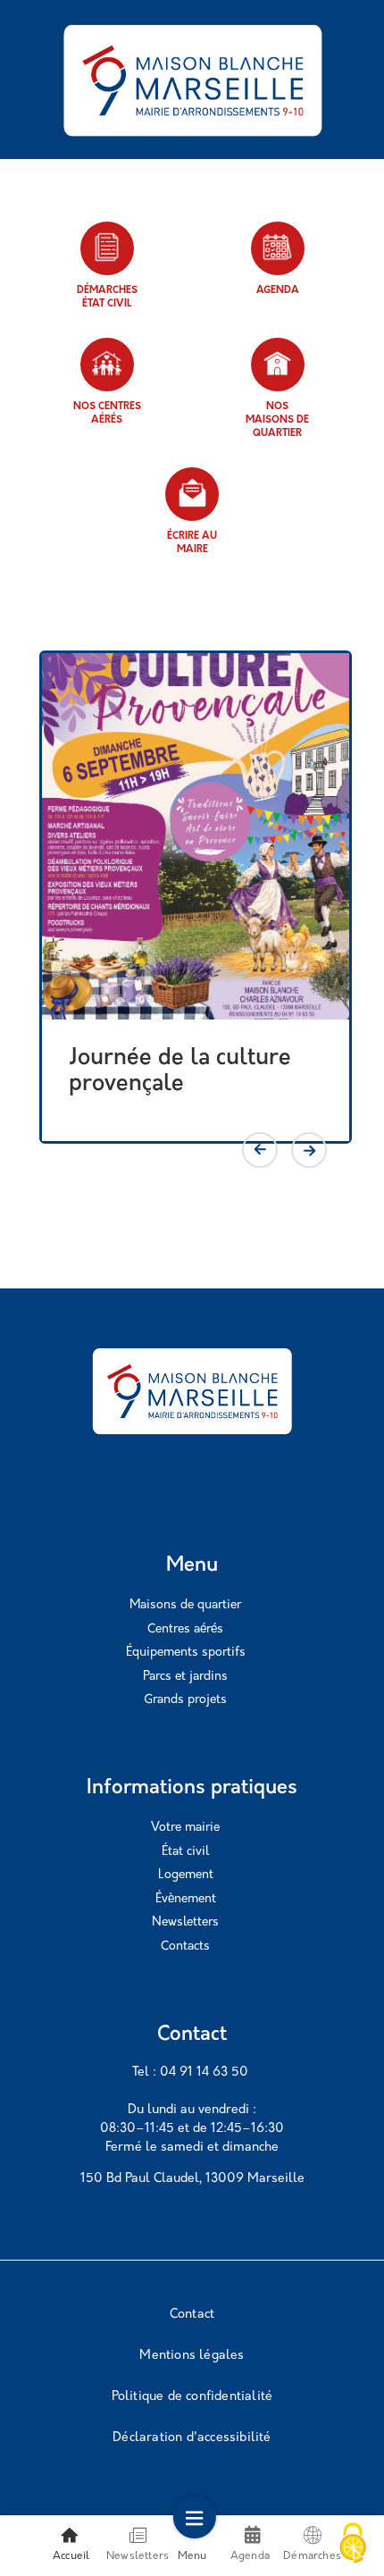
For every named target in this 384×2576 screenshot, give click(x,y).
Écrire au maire (192, 543)
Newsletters (185, 1922)
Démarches (312, 2556)
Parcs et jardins (185, 1677)
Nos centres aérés (107, 414)
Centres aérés (185, 1629)
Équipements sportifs (186, 1653)
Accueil (71, 2556)
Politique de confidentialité (192, 2397)
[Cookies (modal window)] (353, 2545)
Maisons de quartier (185, 1605)
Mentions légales (192, 2356)
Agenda (278, 291)
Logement (186, 1875)
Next (309, 1150)
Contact (192, 2315)
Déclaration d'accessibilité (192, 2438)
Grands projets (185, 1700)
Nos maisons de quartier (277, 420)
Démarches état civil (107, 298)
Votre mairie (185, 1828)
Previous (260, 1150)
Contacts (185, 1947)
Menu (192, 2556)
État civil (185, 1852)
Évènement (186, 1899)
